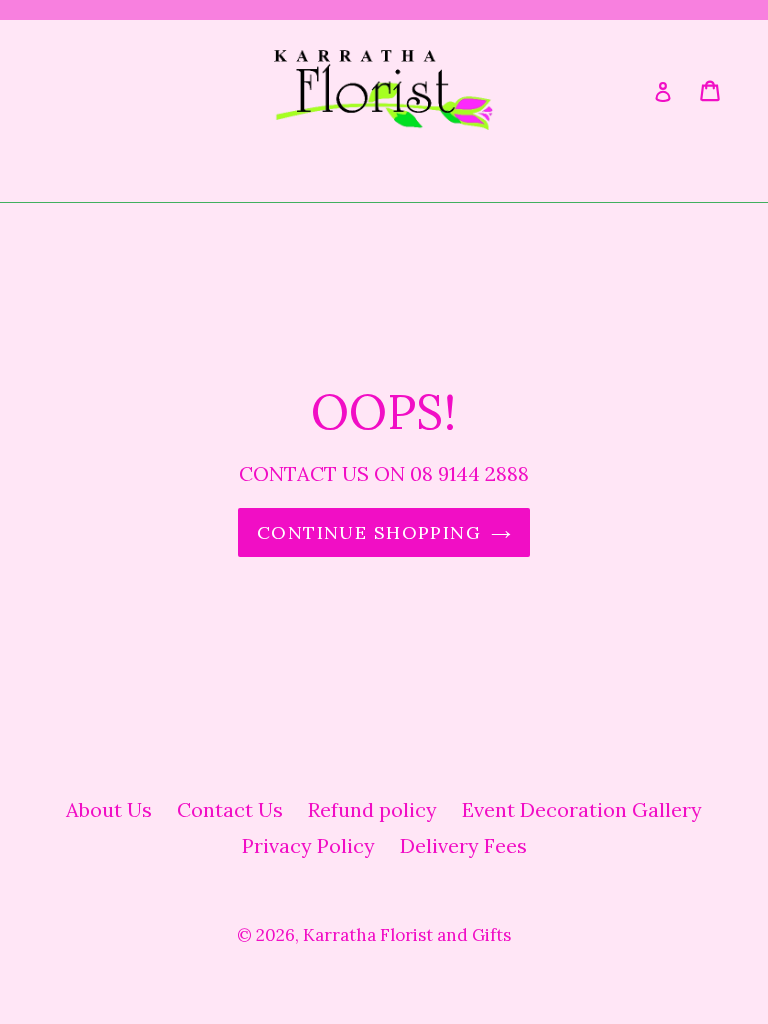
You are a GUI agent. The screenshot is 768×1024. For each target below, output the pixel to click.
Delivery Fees (463, 845)
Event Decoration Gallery (582, 809)
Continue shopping (369, 532)
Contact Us (230, 809)
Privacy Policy (308, 845)
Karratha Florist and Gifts (407, 935)
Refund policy (372, 809)
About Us (109, 809)
